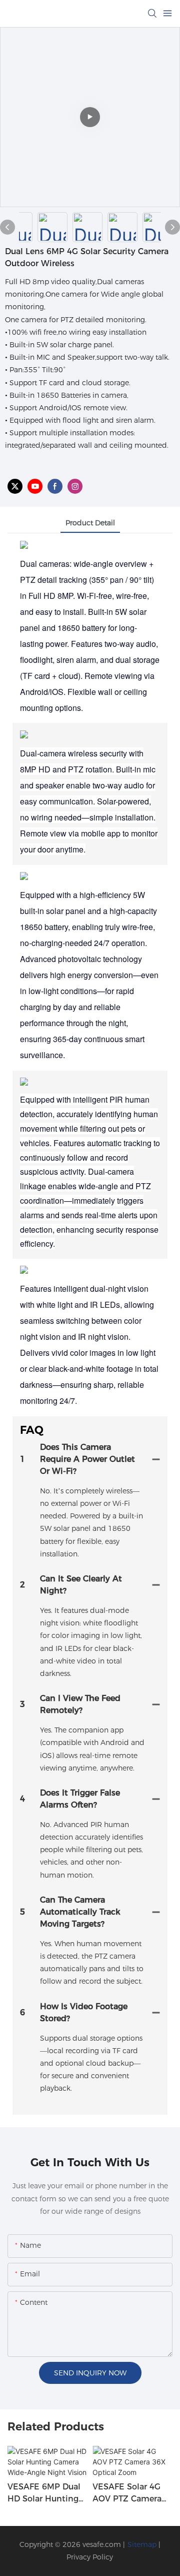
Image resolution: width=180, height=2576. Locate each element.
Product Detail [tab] (90, 523)
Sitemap (142, 2544)
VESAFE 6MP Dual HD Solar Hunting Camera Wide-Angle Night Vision (46, 2493)
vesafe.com (102, 2544)
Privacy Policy (90, 2557)
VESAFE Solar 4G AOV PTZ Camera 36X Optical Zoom (129, 2493)
